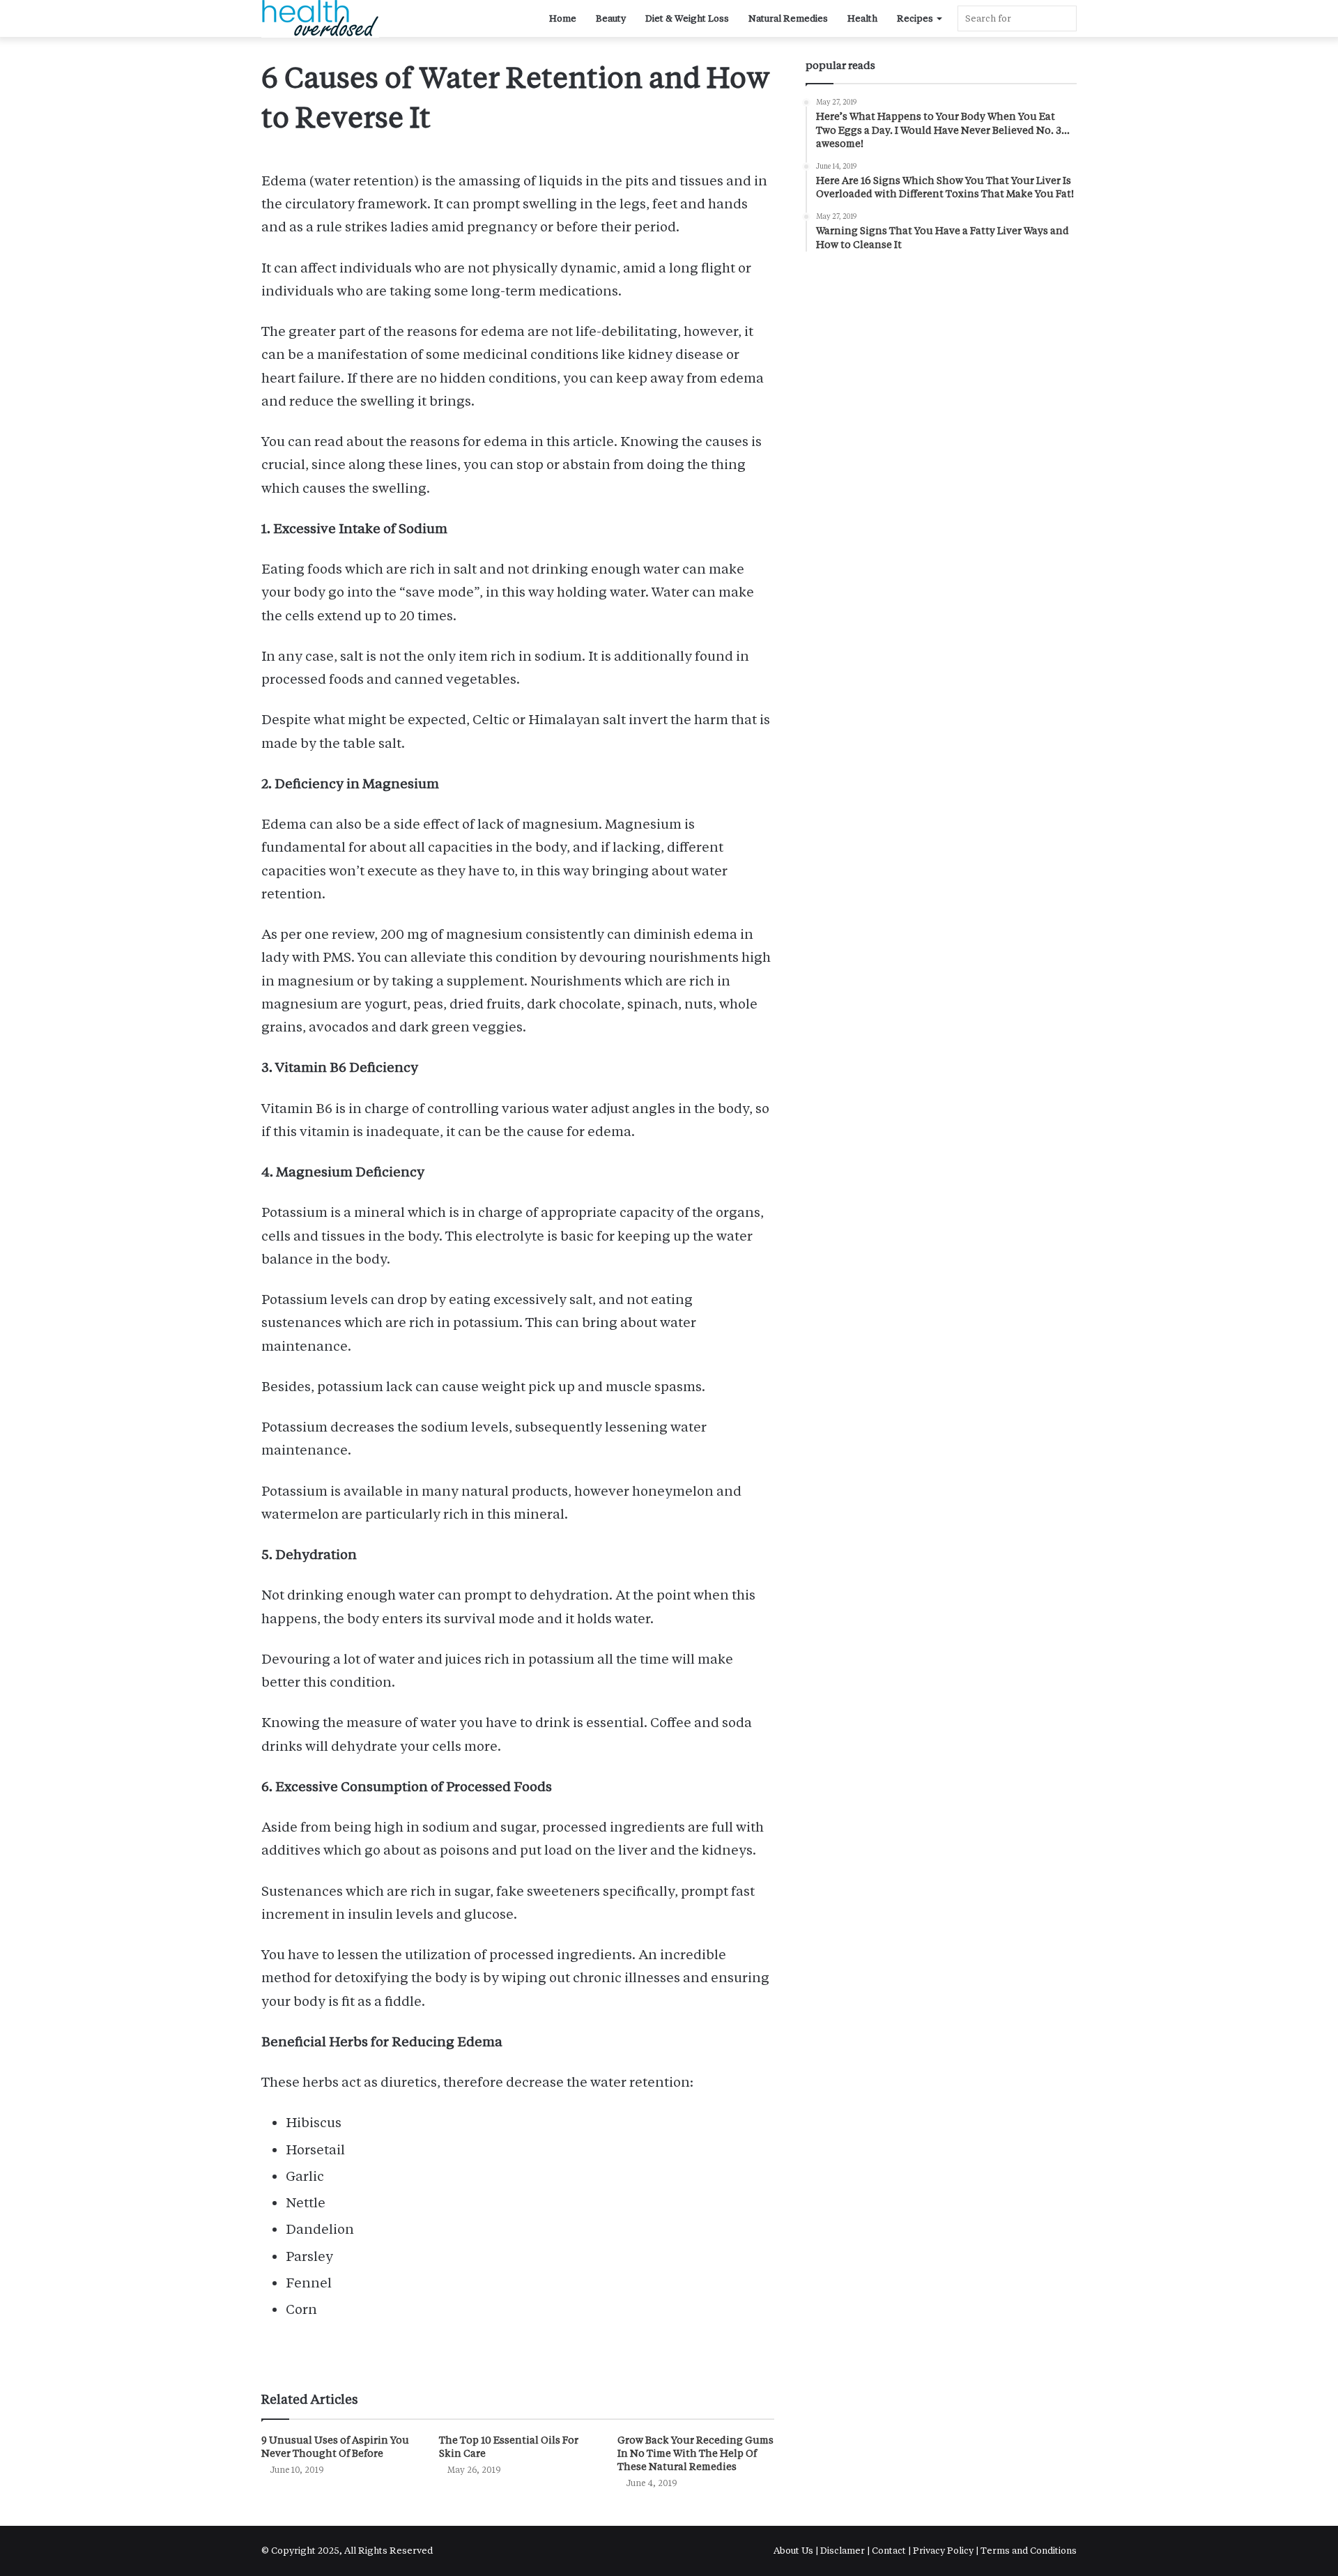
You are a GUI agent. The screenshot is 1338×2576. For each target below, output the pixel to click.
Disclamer (843, 2551)
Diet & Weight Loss (687, 18)
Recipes (915, 18)
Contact (889, 2551)
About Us (794, 2551)
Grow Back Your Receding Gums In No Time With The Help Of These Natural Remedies (695, 2453)
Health (862, 18)
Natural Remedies (788, 18)
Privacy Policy (943, 2551)
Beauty (611, 18)
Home (563, 18)
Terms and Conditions (1029, 2551)
